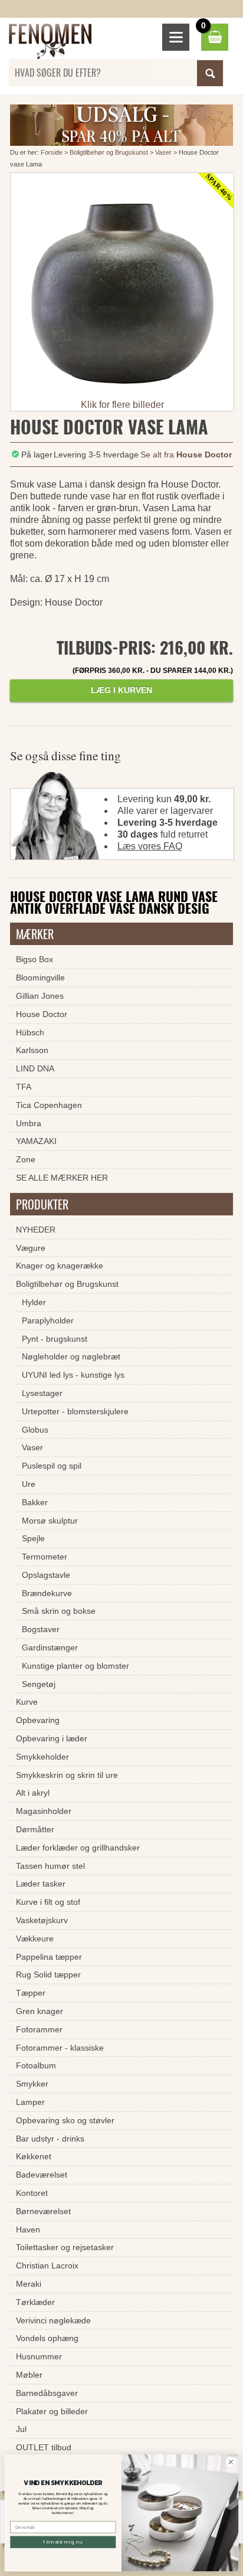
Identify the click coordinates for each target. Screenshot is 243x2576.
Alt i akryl (33, 1793)
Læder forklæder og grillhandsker (78, 1848)
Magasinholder (44, 1811)
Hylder (34, 1302)
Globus (35, 1430)
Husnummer (39, 2356)
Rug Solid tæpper (48, 1975)
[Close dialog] (231, 2462)
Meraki (29, 2284)
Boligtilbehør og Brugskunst (109, 152)
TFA (24, 1087)
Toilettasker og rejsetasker (65, 2247)
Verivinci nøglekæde (53, 2320)
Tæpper (31, 1993)
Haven (28, 2230)
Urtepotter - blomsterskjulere (75, 1411)
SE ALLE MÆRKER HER (62, 1178)
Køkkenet (34, 2156)
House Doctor (42, 1014)
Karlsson (32, 1050)
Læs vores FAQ (150, 846)
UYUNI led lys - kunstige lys (73, 1375)
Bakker (35, 1502)
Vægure (31, 1248)
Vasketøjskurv (42, 1920)
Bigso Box (35, 959)
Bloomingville (40, 978)
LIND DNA (35, 1068)
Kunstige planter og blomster (75, 1666)
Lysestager (42, 1393)
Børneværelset (43, 2211)
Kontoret (32, 2193)
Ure (29, 1484)
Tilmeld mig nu (63, 2542)
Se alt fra (186, 455)
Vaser (163, 152)
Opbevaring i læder (52, 1738)
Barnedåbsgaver (47, 2393)
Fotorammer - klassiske (60, 2048)
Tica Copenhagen (49, 1105)
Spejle (33, 1538)
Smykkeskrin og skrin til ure (67, 1775)
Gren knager (40, 2011)
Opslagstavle (46, 1575)
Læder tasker (41, 1884)
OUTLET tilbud (44, 2447)
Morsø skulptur (50, 1521)
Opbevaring (38, 1720)
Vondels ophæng (47, 2338)
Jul (21, 2429)
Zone (26, 1159)
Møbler (29, 2375)
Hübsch (30, 1032)
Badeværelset (42, 2175)
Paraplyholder (48, 1320)
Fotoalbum (36, 2065)
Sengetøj (39, 1684)
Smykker (32, 2084)
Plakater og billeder (52, 2411)
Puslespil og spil (52, 1466)
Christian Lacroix (47, 2266)
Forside (52, 152)
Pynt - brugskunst (55, 1339)
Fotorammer (39, 2029)
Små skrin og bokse (59, 1611)
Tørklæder (35, 2302)
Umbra (29, 1123)
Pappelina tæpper (49, 1957)
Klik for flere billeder (122, 405)
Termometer (45, 1557)
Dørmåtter (35, 1829)
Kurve (27, 1702)
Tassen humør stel (50, 1866)
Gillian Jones (40, 996)
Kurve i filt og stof (48, 1902)
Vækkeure (35, 1938)
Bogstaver (41, 1629)
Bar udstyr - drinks (50, 2139)
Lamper (30, 2102)
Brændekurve (47, 1593)
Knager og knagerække (60, 1266)
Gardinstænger (50, 1647)
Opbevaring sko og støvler (65, 2120)
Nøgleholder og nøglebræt (71, 1356)
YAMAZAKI (36, 1141)
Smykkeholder (42, 1757)
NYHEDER (36, 1230)
